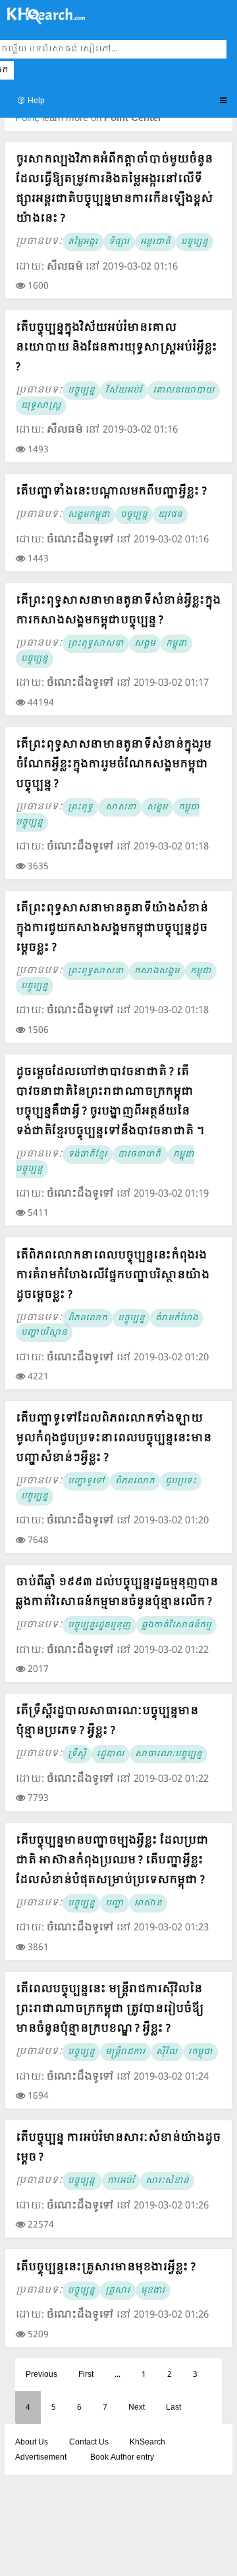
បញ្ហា (115, 1903)
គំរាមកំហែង (177, 1318)
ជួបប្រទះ (181, 1481)
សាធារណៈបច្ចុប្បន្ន (169, 1754)
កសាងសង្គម (157, 971)
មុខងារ (153, 2291)
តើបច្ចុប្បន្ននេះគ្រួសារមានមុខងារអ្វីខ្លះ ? (106, 2267)
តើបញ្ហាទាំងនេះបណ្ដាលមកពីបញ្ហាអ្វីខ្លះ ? (111, 491)
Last (173, 2408)
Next (137, 2408)
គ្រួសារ (118, 2291)
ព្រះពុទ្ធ (80, 807)
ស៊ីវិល (167, 2052)
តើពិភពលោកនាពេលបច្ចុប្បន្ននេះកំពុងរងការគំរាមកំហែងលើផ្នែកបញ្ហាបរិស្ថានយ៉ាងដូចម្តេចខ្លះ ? (113, 1275)
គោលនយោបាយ (184, 391)
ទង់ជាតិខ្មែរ (88, 1155)
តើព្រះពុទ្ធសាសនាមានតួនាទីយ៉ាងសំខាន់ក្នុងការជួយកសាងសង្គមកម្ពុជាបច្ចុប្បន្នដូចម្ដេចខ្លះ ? (112, 928)
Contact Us (89, 2443)
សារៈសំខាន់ (167, 2181)
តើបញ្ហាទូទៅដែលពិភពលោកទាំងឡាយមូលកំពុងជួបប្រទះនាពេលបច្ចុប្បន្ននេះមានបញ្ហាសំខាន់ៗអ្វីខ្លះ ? (114, 1438)
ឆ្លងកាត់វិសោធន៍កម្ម (176, 1625)
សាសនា (120, 807)
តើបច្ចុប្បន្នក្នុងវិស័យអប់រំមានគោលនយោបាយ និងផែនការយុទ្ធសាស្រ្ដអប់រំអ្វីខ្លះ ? (117, 347)
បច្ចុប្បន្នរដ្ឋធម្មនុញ (99, 1625)
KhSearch (147, 2443)
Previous (41, 2375)
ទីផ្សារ (119, 242)
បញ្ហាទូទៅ (86, 1481)
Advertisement (41, 2458)
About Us (32, 2443)
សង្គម (145, 644)
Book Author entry (122, 2458)
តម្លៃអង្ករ (83, 242)
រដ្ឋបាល (111, 1754)
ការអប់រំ (121, 2181)
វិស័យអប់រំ (124, 391)
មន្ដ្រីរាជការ (125, 2052)
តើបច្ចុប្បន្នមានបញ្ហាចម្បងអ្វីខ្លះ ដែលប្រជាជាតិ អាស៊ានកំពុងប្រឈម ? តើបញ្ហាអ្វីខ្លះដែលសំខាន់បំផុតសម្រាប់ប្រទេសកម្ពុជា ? (112, 1860)
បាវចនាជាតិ (140, 1155)
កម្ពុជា (176, 644)
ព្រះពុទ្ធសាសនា (96, 644)
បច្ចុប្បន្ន (195, 242)
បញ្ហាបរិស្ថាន (44, 1333)
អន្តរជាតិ (155, 242)
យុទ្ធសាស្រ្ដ (41, 406)
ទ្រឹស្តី (77, 1754)
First (86, 2375)
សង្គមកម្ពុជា (89, 515)
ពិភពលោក (88, 1318)
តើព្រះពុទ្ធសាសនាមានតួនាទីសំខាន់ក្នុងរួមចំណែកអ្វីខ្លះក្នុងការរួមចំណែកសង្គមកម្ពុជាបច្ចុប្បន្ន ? (114, 764)
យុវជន (170, 515)
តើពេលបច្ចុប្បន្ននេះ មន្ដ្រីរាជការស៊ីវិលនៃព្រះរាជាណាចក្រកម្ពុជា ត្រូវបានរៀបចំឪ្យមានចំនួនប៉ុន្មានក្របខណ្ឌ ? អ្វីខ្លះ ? (110, 2009)
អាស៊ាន (148, 1903)
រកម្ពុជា (200, 2052)
